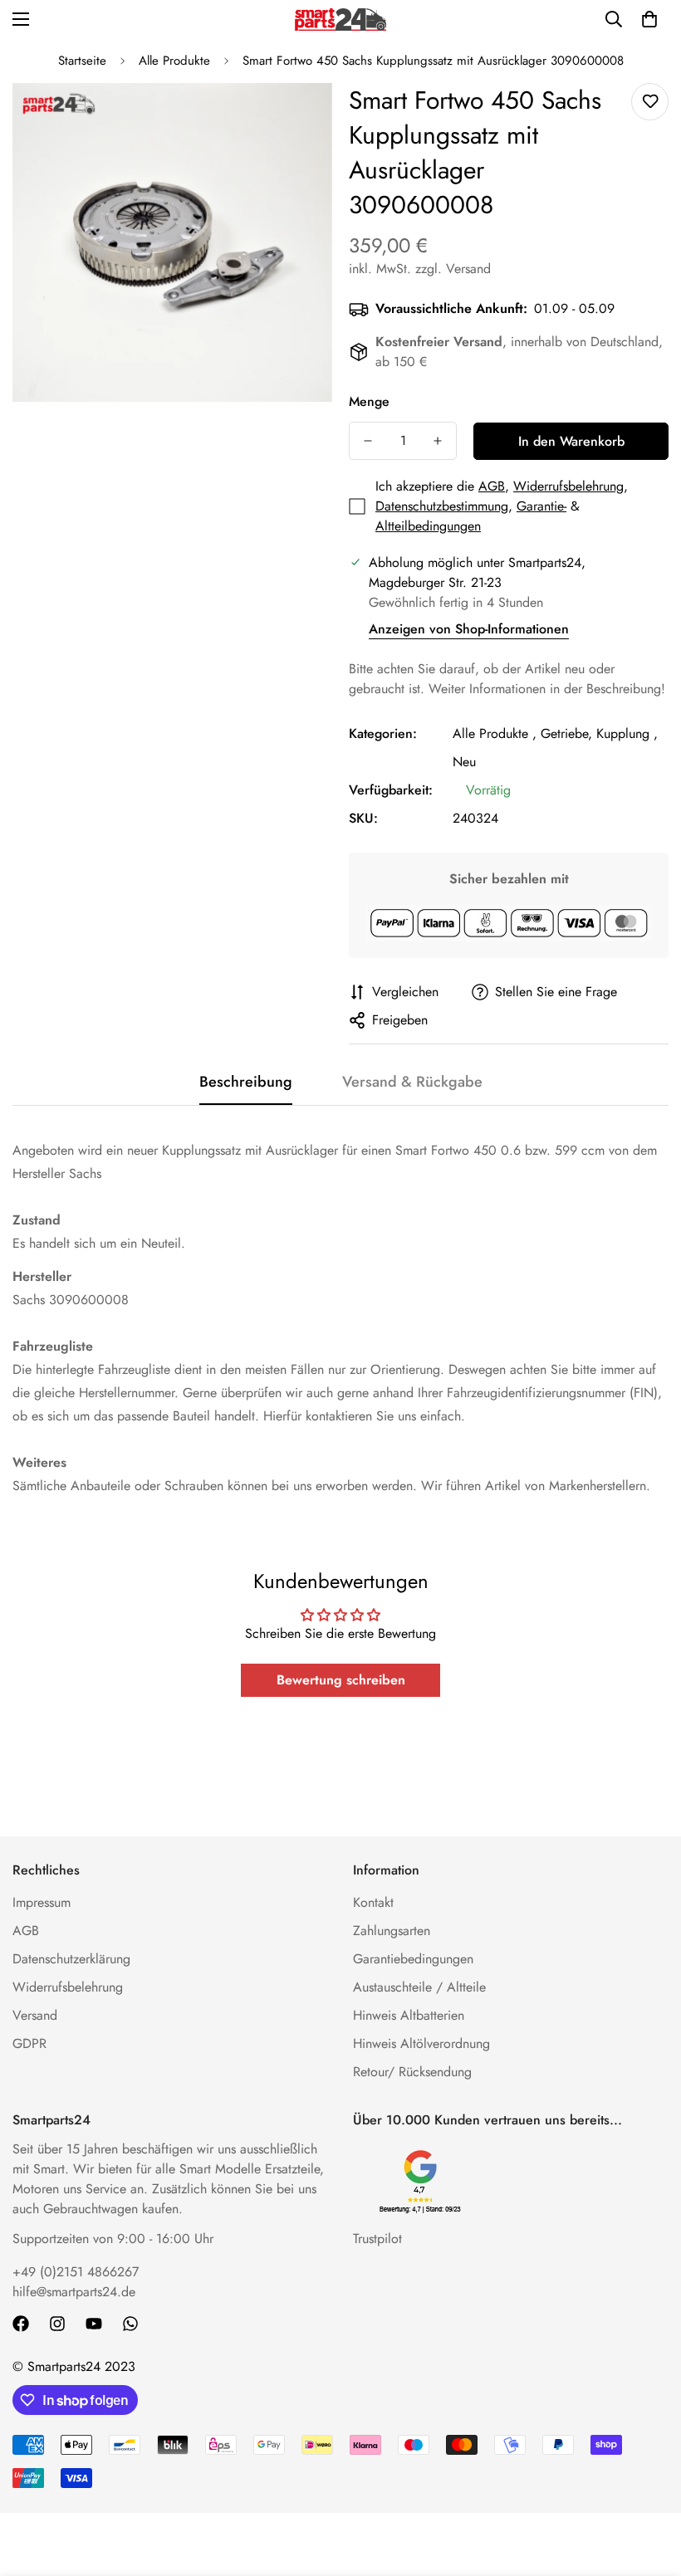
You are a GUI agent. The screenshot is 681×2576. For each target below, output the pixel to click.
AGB (492, 486)
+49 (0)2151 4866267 (76, 2272)
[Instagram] (57, 2324)
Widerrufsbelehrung (568, 486)
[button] (649, 19)
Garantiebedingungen (413, 1959)
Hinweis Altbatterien (409, 2015)
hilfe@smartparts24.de (74, 2292)
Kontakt (373, 1902)
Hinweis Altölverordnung (421, 2043)
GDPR (29, 2043)
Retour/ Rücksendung (412, 2072)
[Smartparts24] (340, 20)
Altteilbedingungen (428, 526)
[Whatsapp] (130, 2324)
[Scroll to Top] (649, 2486)
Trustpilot (377, 2239)
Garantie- (541, 506)
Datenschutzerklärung (71, 1959)
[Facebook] (21, 2324)
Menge (369, 401)
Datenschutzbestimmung (442, 506)
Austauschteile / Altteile (419, 1987)
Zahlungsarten (392, 1931)
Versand (35, 2015)
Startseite (82, 61)
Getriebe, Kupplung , (599, 733)
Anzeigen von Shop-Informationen (469, 629)
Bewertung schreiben (341, 1680)
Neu (464, 762)
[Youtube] (94, 2324)
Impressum (42, 1902)
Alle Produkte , (495, 733)
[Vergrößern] (297, 118)
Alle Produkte (174, 61)
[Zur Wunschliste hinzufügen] (650, 102)
